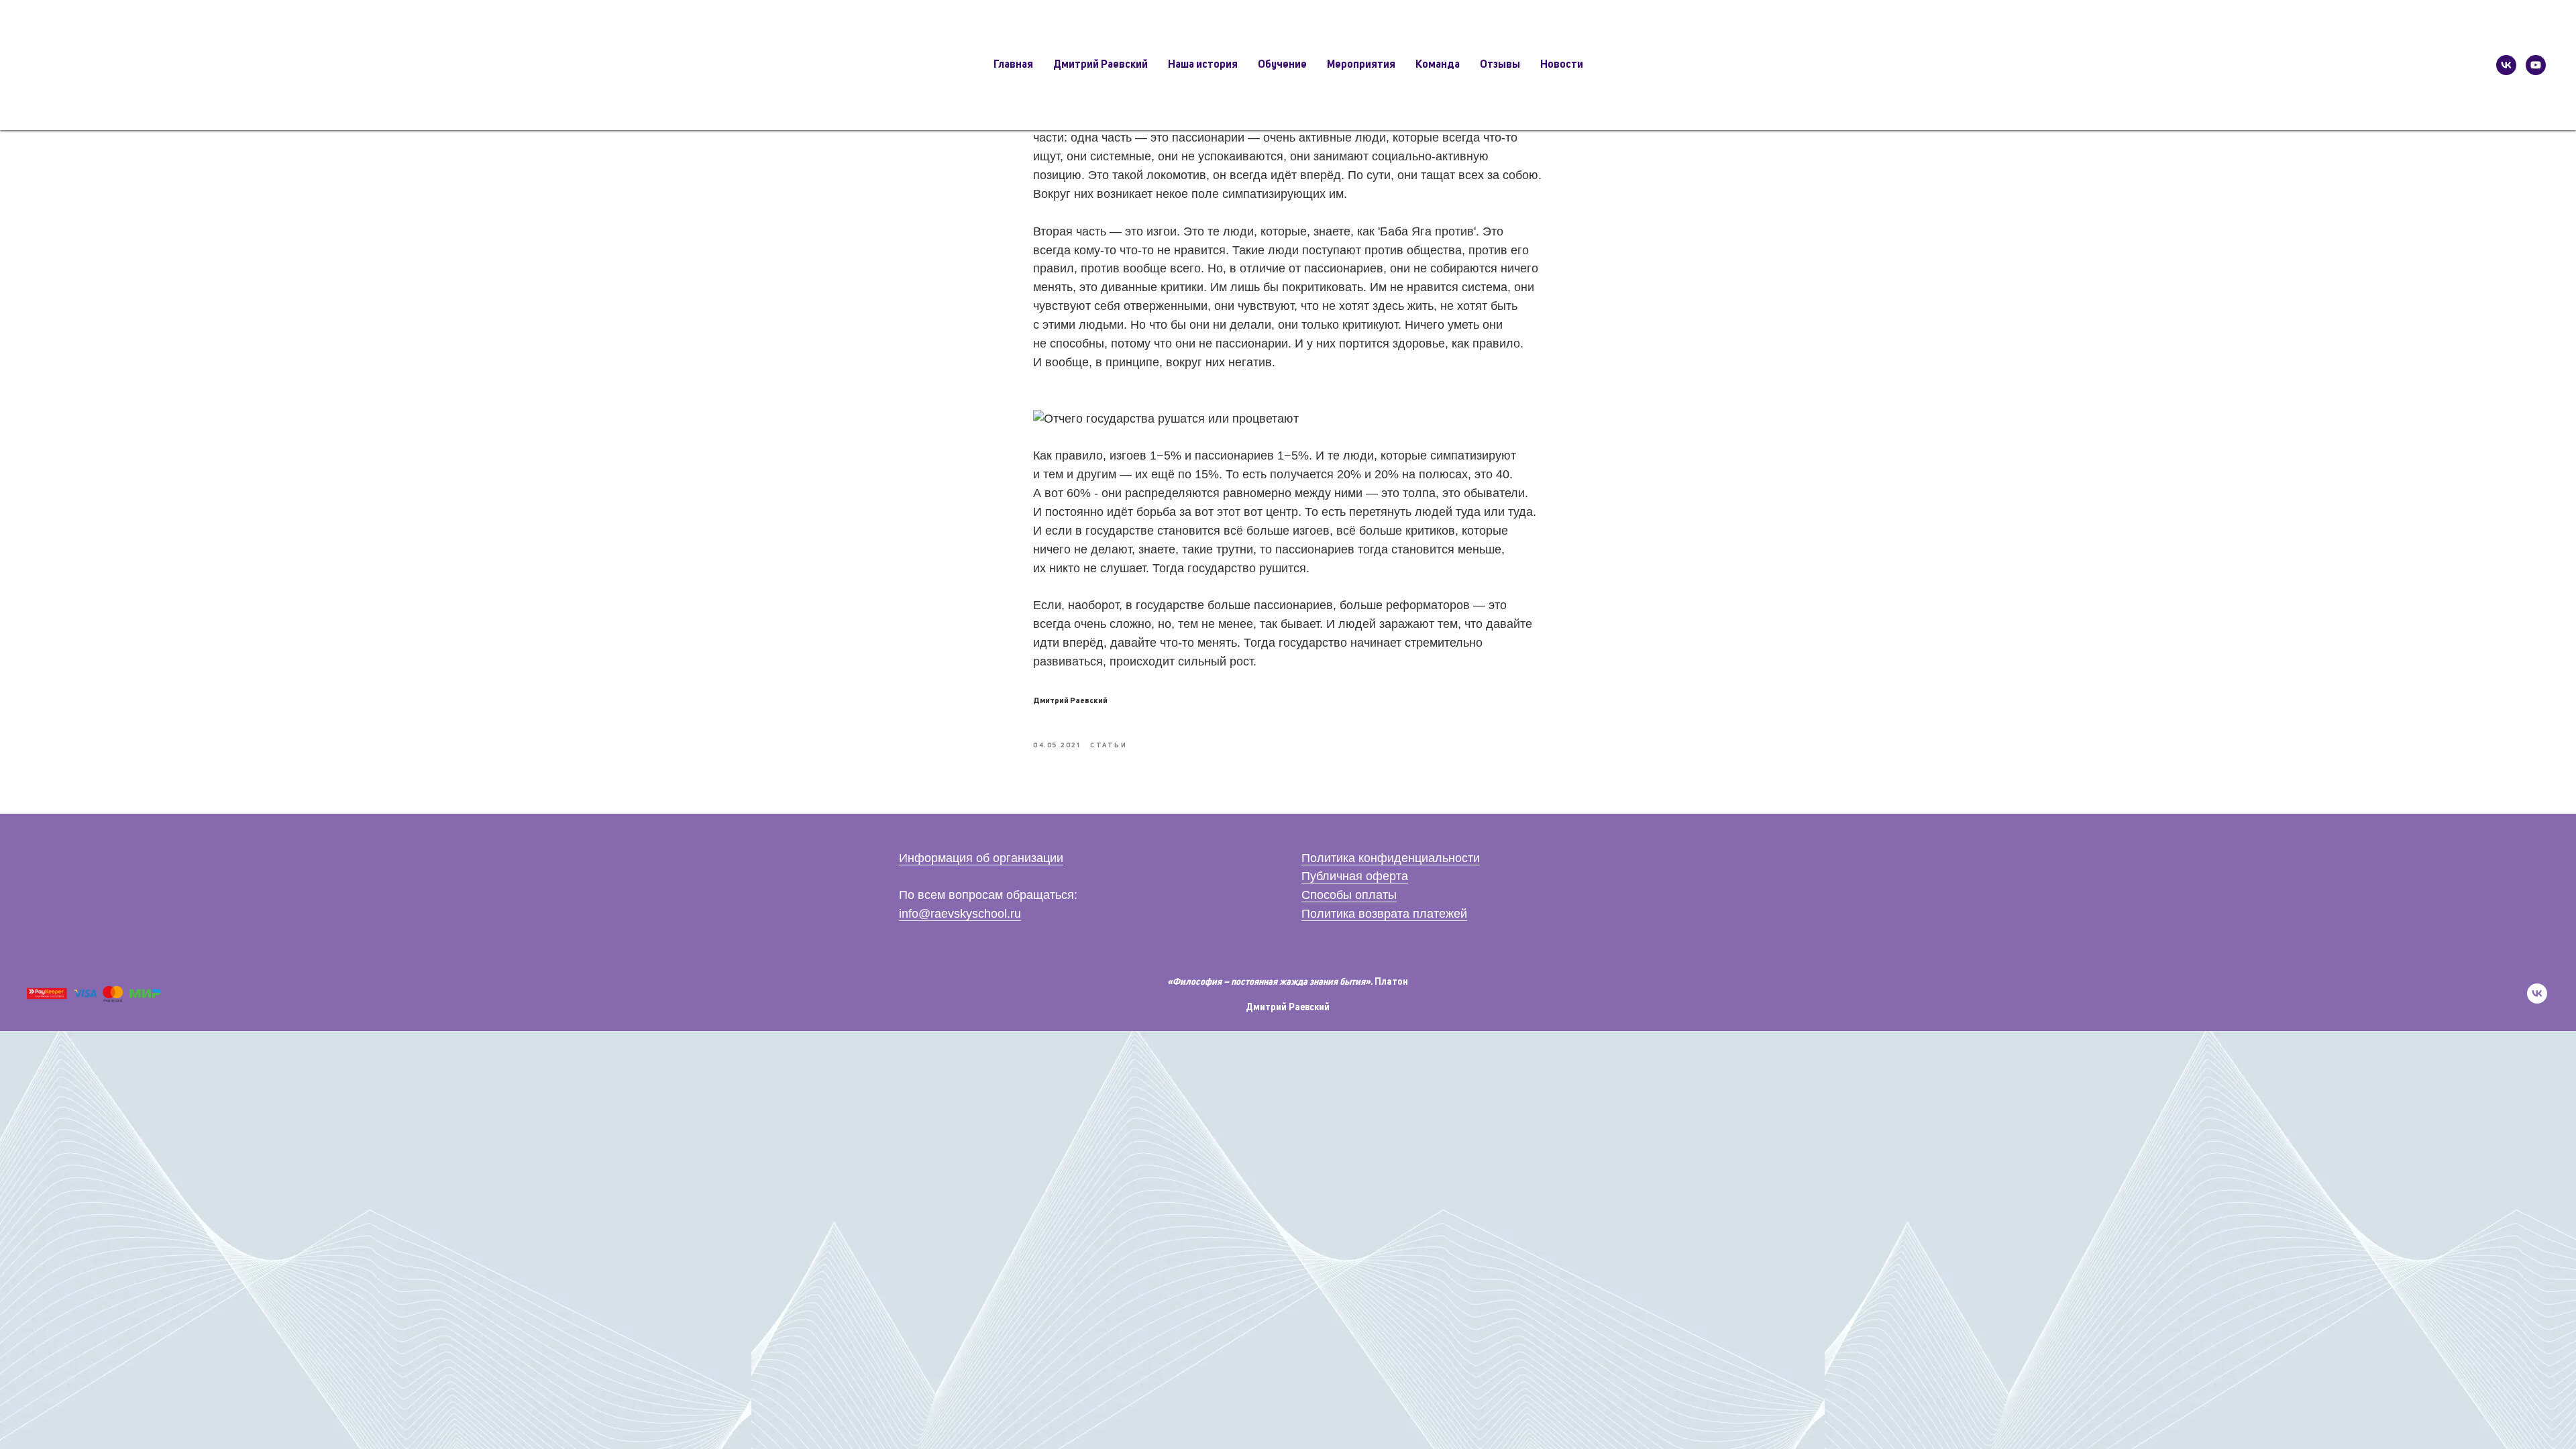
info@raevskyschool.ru (960, 914)
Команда (1438, 65)
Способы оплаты (1349, 895)
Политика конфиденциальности (1391, 858)
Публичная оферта (1355, 876)
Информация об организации (981, 858)
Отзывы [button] (1500, 65)
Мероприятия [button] (1361, 65)
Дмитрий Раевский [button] (1101, 65)
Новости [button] (1562, 65)
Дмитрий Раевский (1288, 1008)
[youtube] (2536, 65)
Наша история (1203, 65)
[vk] (2506, 65)
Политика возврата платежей (1384, 914)
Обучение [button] (1282, 65)
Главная (1013, 65)
